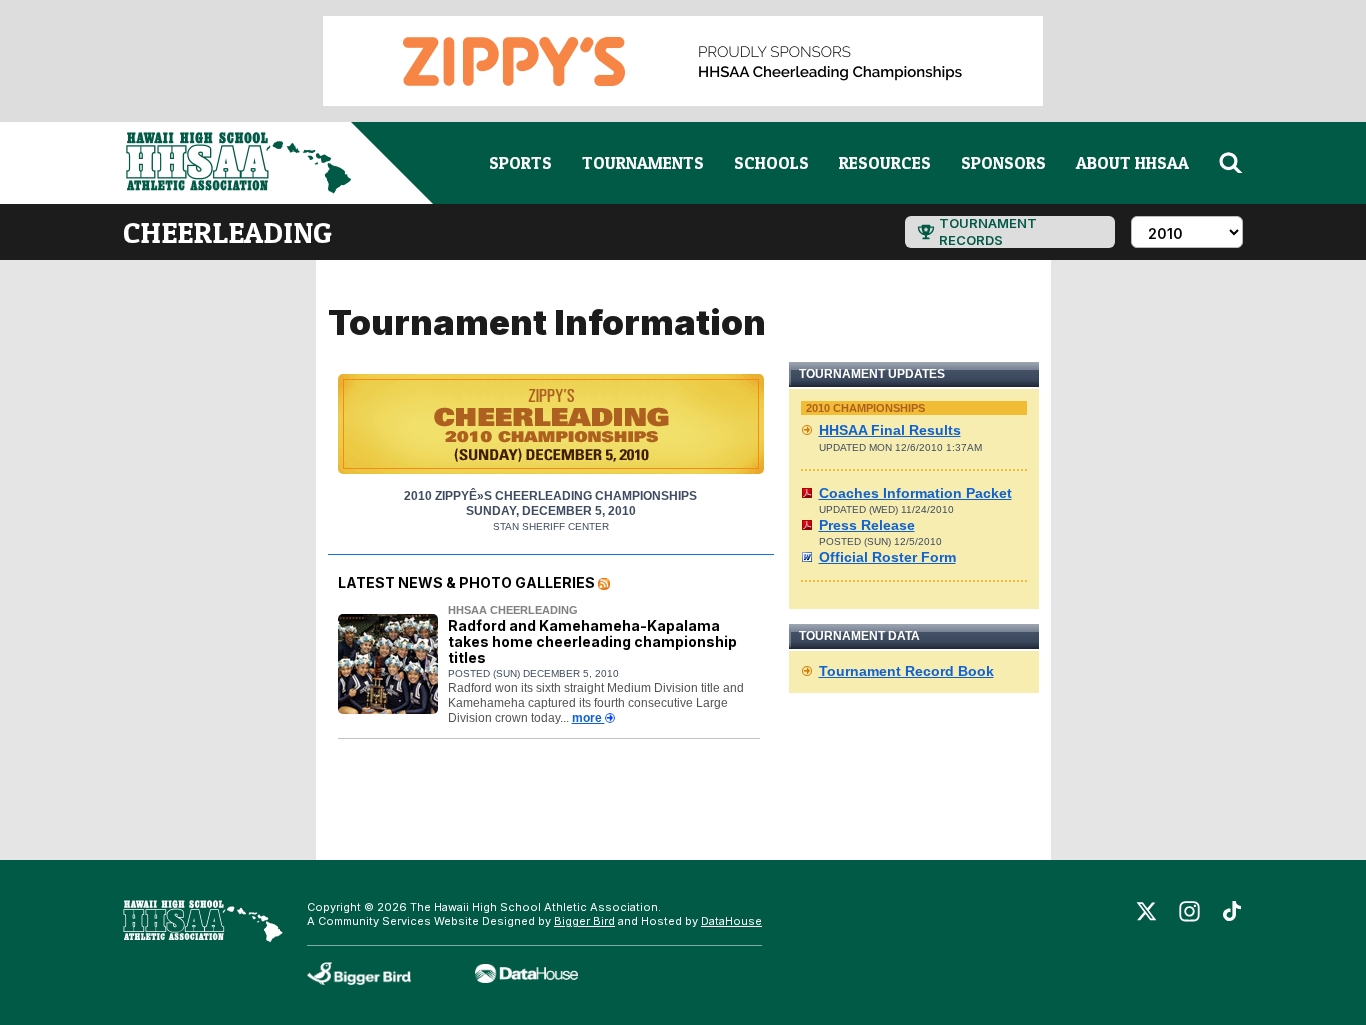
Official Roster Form (887, 557)
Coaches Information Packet (915, 493)
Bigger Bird (584, 921)
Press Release (867, 525)
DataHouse (731, 921)
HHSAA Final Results (890, 430)
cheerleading (227, 232)
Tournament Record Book (906, 671)
